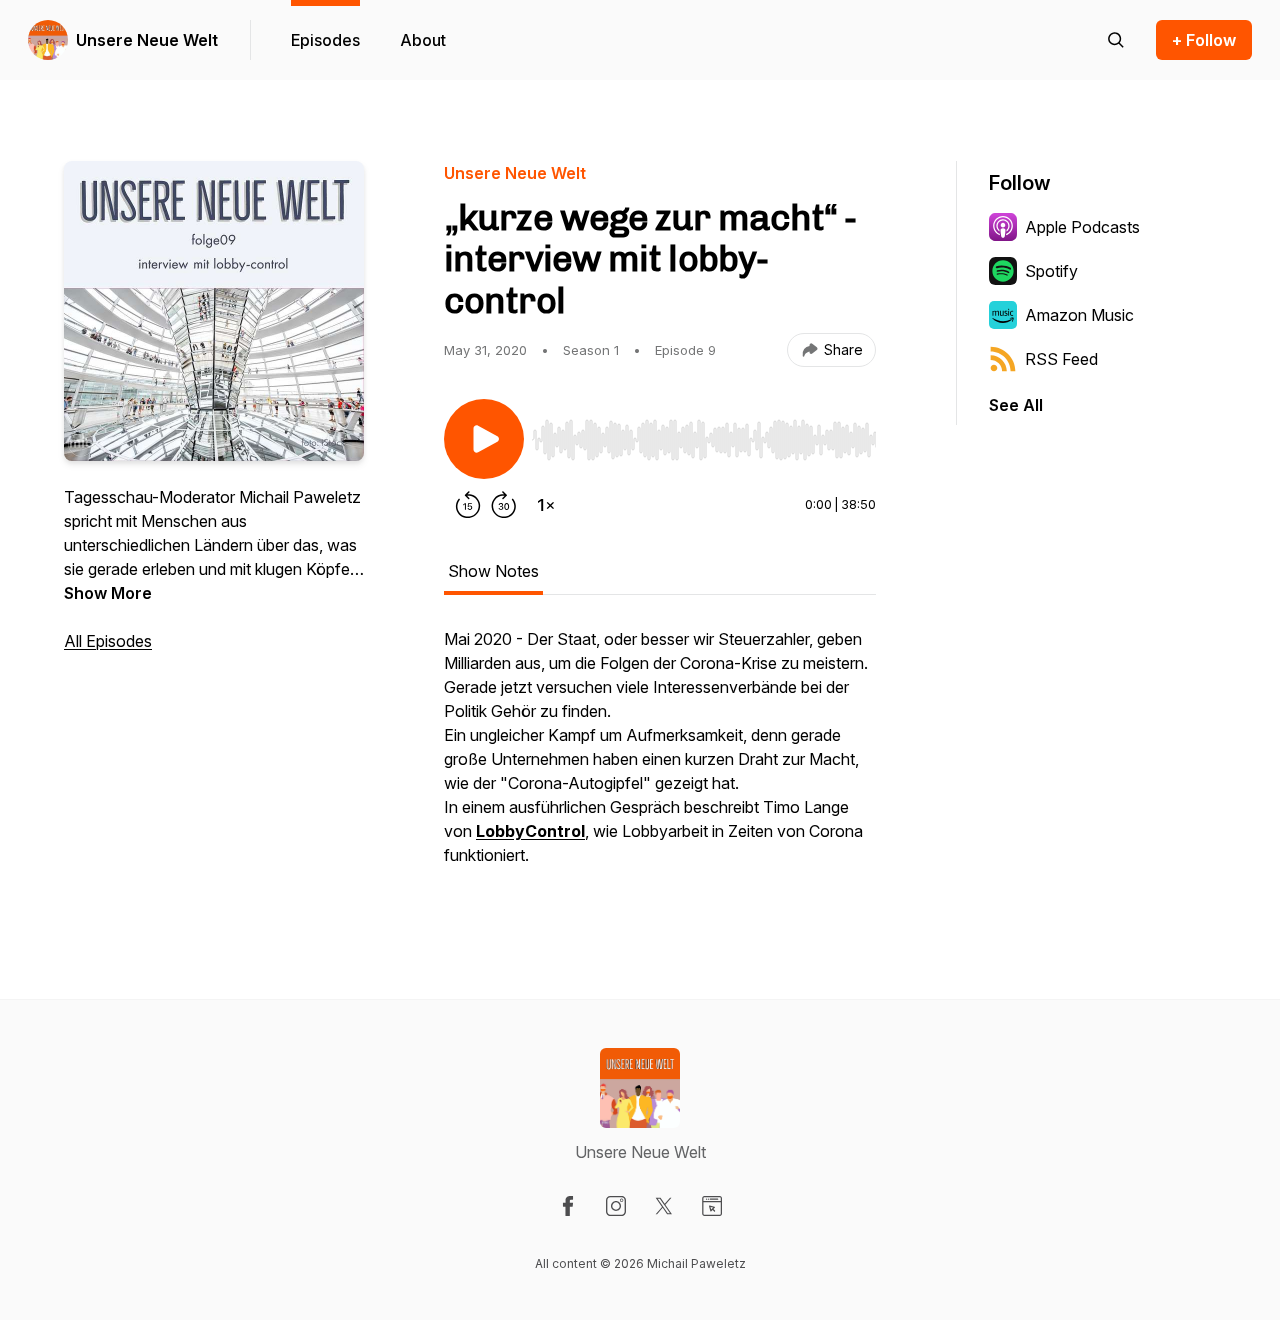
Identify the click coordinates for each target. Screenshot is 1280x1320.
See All (1016, 405)
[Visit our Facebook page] (568, 1206)
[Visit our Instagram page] (616, 1206)
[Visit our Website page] (712, 1206)
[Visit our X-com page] (664, 1206)
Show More (108, 593)
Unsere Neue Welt (147, 40)
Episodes (325, 40)
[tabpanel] (660, 757)
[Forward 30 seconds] (504, 505)
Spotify (1051, 271)
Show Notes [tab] (493, 571)
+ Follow (1204, 40)
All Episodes (108, 641)
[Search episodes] (1116, 40)
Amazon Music (1079, 315)
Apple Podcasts (1082, 227)
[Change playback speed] (546, 505)
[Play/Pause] (484, 439)
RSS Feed (1061, 359)
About (423, 40)
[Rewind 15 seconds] (468, 505)
